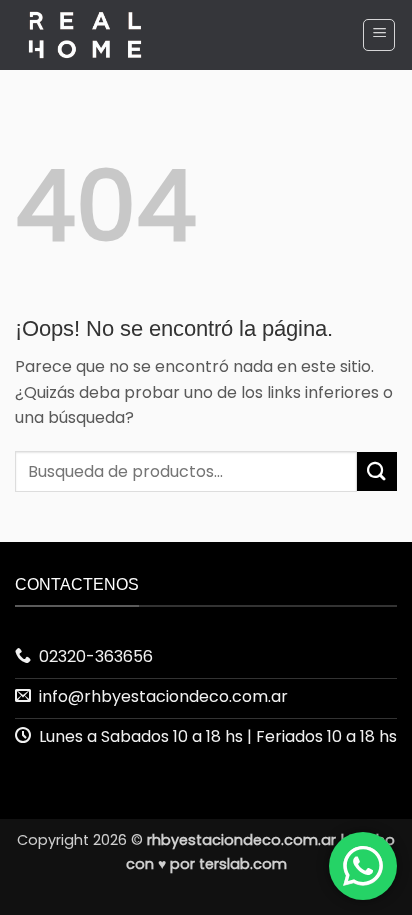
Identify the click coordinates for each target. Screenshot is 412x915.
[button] (379, 35)
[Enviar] (377, 471)
